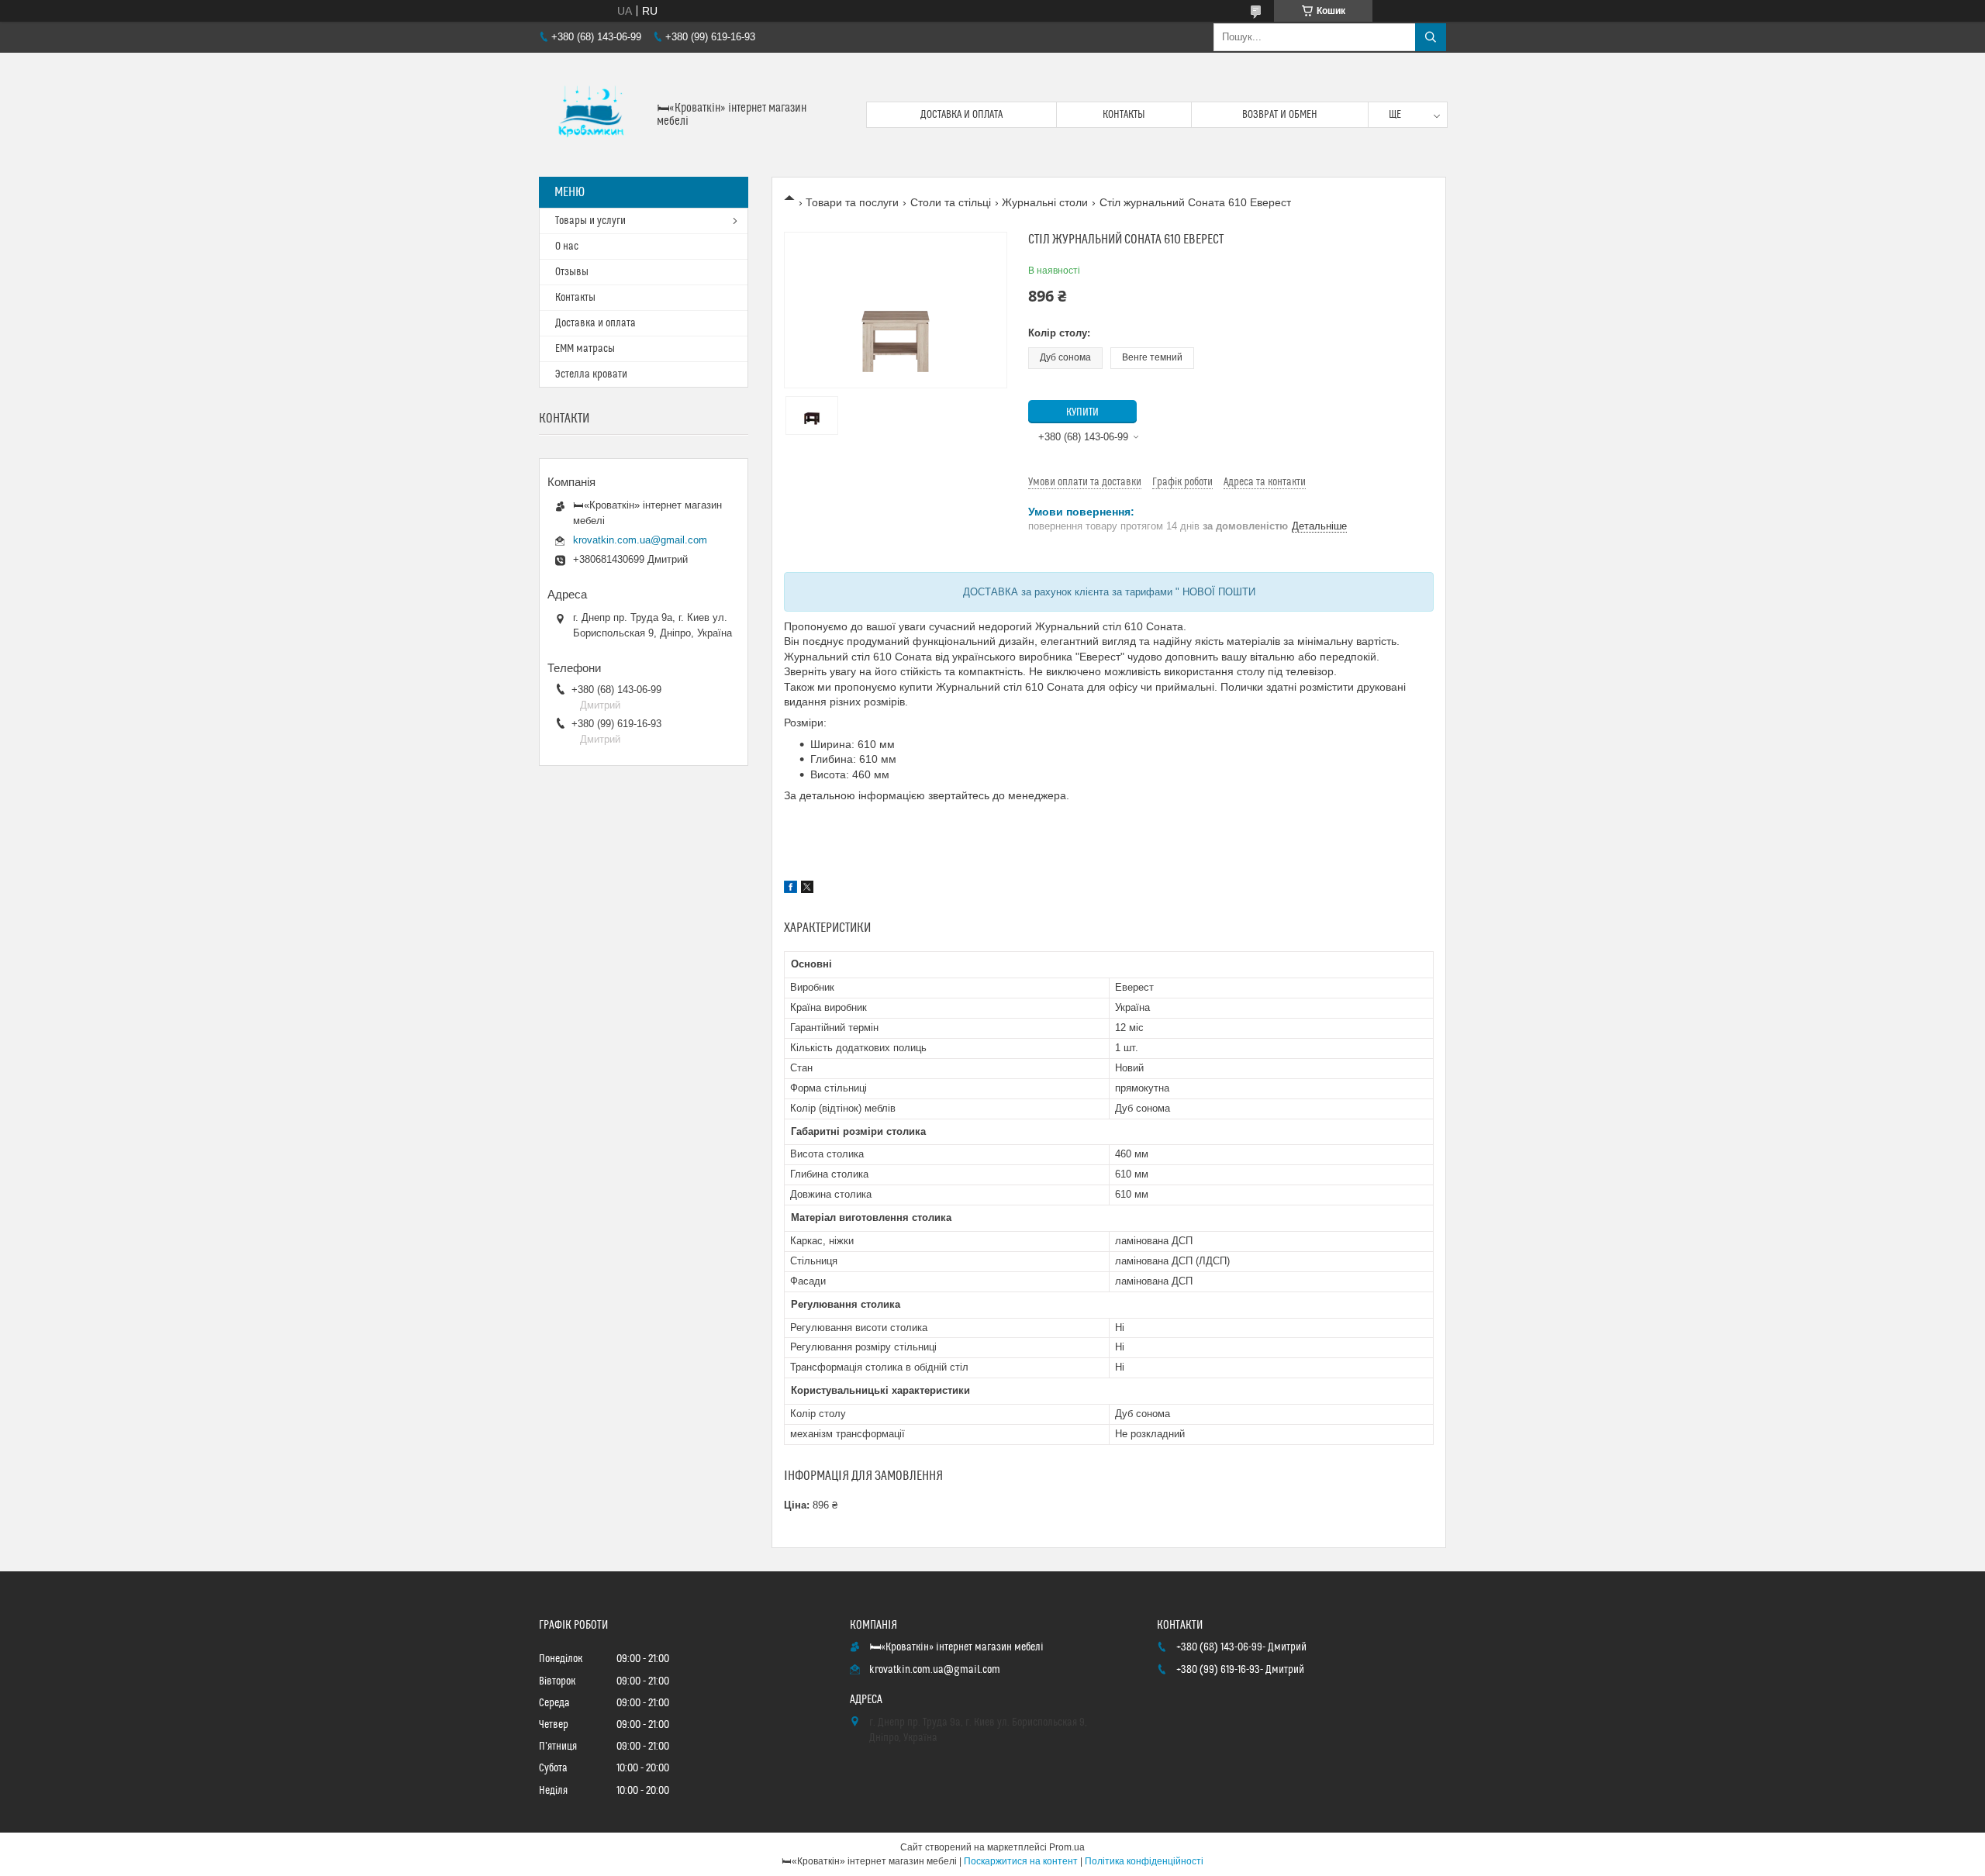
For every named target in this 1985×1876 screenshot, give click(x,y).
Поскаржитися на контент (1021, 1861)
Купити (1082, 412)
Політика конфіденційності (1144, 1861)
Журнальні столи (1045, 202)
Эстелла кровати (591, 374)
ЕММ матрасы (585, 349)
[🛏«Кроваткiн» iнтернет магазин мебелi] (592, 115)
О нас (567, 247)
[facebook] (791, 889)
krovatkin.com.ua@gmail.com (640, 540)
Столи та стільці (951, 202)
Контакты (1124, 115)
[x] (807, 889)
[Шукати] (1431, 37)
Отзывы (572, 272)
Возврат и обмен (1280, 115)
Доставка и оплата (961, 115)
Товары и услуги (590, 221)
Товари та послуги (852, 202)
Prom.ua (1067, 1847)
